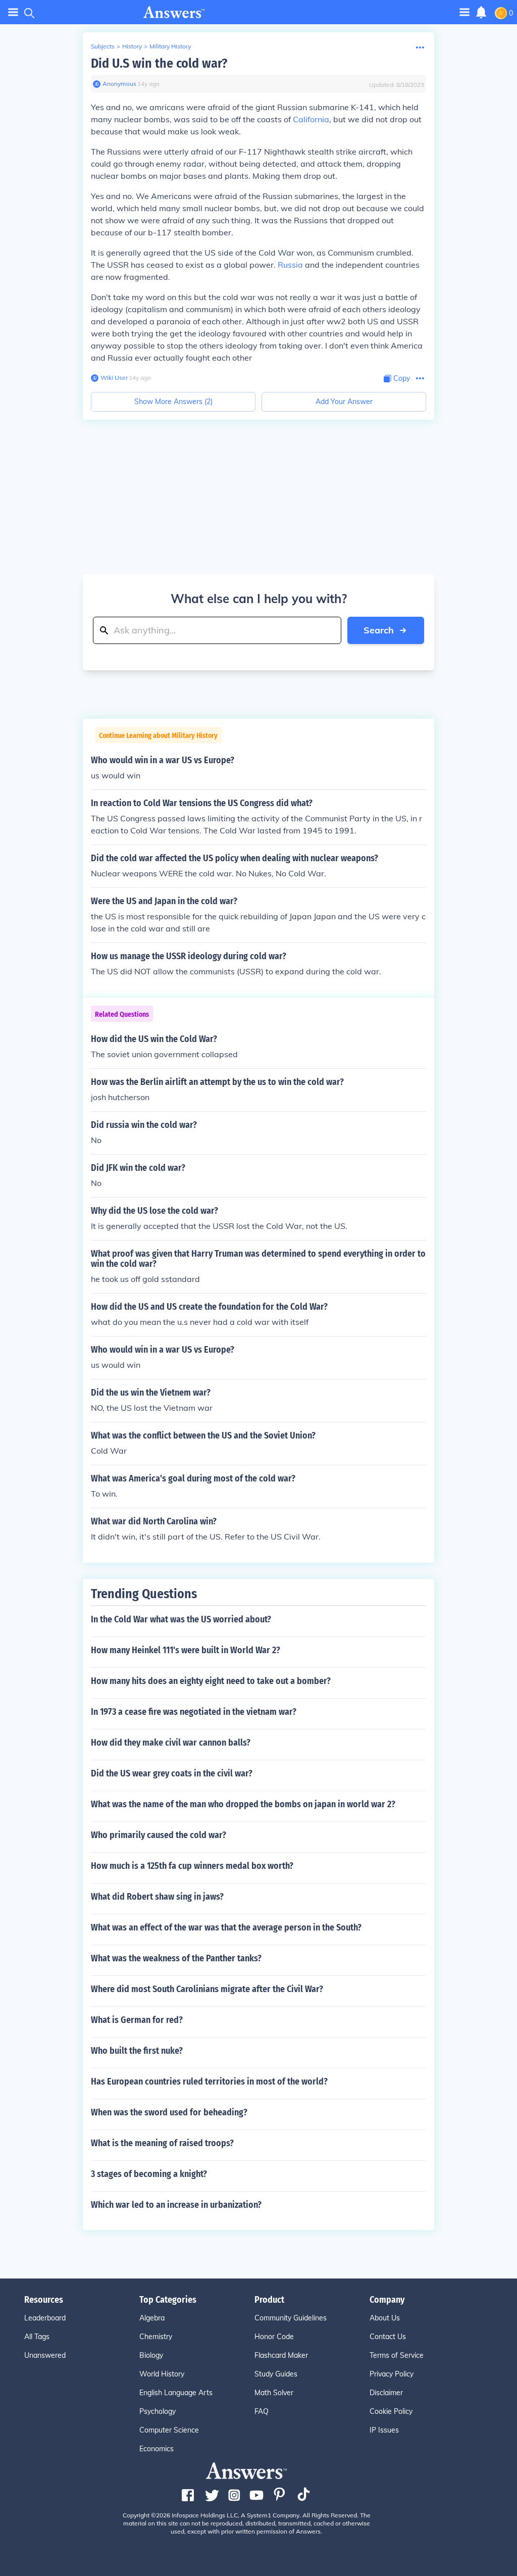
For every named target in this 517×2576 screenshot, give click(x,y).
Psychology (158, 2411)
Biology (151, 2355)
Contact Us (388, 2337)
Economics (157, 2449)
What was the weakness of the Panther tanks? (176, 1958)
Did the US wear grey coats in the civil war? (172, 1773)
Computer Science (169, 2430)
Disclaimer (386, 2393)
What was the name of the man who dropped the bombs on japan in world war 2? (243, 1804)
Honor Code (274, 2337)
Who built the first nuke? (137, 2051)
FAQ (262, 2411)
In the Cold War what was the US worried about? (181, 1619)
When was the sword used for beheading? (169, 2112)
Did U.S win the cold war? (159, 63)
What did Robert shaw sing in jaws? (157, 1897)
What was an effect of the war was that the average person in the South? (226, 1927)
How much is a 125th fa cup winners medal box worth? (192, 1866)
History (132, 46)
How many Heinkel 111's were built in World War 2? (186, 1650)
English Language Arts (176, 2393)
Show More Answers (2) (173, 402)
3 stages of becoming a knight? (149, 2174)
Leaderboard (45, 2318)
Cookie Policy (391, 2411)
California (311, 119)
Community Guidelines (291, 2318)
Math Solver (274, 2393)
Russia (290, 265)
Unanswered (45, 2355)
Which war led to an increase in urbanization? (176, 2205)
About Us (385, 2318)
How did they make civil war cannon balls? (171, 1743)
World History (162, 2374)
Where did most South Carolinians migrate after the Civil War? (207, 1989)
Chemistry (156, 2337)
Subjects (103, 46)
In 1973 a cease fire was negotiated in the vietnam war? (194, 1712)
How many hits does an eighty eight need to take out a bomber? (211, 1681)
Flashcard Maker (281, 2355)
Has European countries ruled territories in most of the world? (209, 2082)
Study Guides (276, 2374)
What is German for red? (137, 2020)
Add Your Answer (344, 402)
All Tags (37, 2337)
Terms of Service (397, 2355)
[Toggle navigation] (13, 12)
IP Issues (384, 2430)
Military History (170, 46)
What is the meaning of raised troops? (162, 2143)
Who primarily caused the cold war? (159, 1835)
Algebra (152, 2318)
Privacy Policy (392, 2374)
